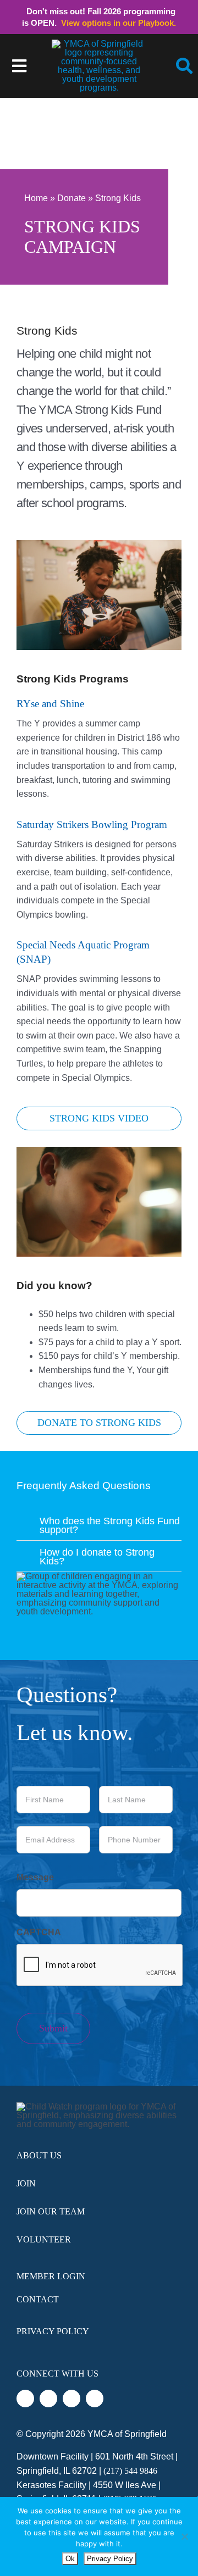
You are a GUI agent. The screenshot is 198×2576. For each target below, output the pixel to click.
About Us (39, 2155)
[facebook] (25, 2399)
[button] (99, 1524)
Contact (38, 2299)
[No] (184, 2536)
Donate (71, 198)
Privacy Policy (53, 2331)
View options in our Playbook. (119, 23)
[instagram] (71, 2399)
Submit (53, 2028)
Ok (70, 2559)
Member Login (51, 2276)
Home (36, 198)
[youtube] (95, 2399)
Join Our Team (51, 2211)
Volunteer (44, 2239)
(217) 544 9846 (130, 2471)
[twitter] (48, 2399)
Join (26, 2183)
